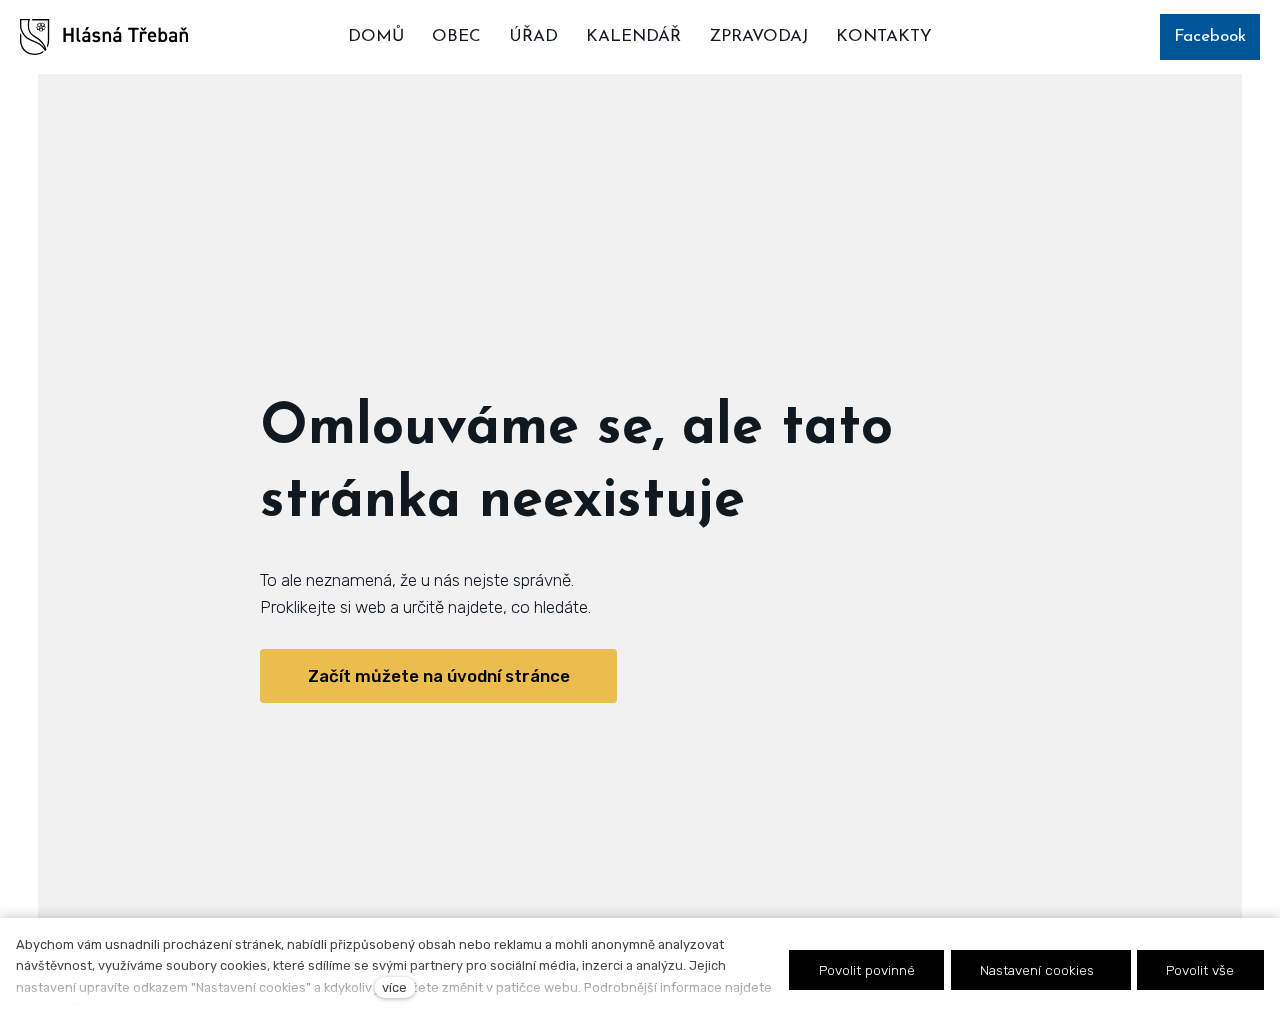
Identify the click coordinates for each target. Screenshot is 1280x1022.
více (394, 987)
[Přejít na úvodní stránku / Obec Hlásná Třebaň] (104, 37)
